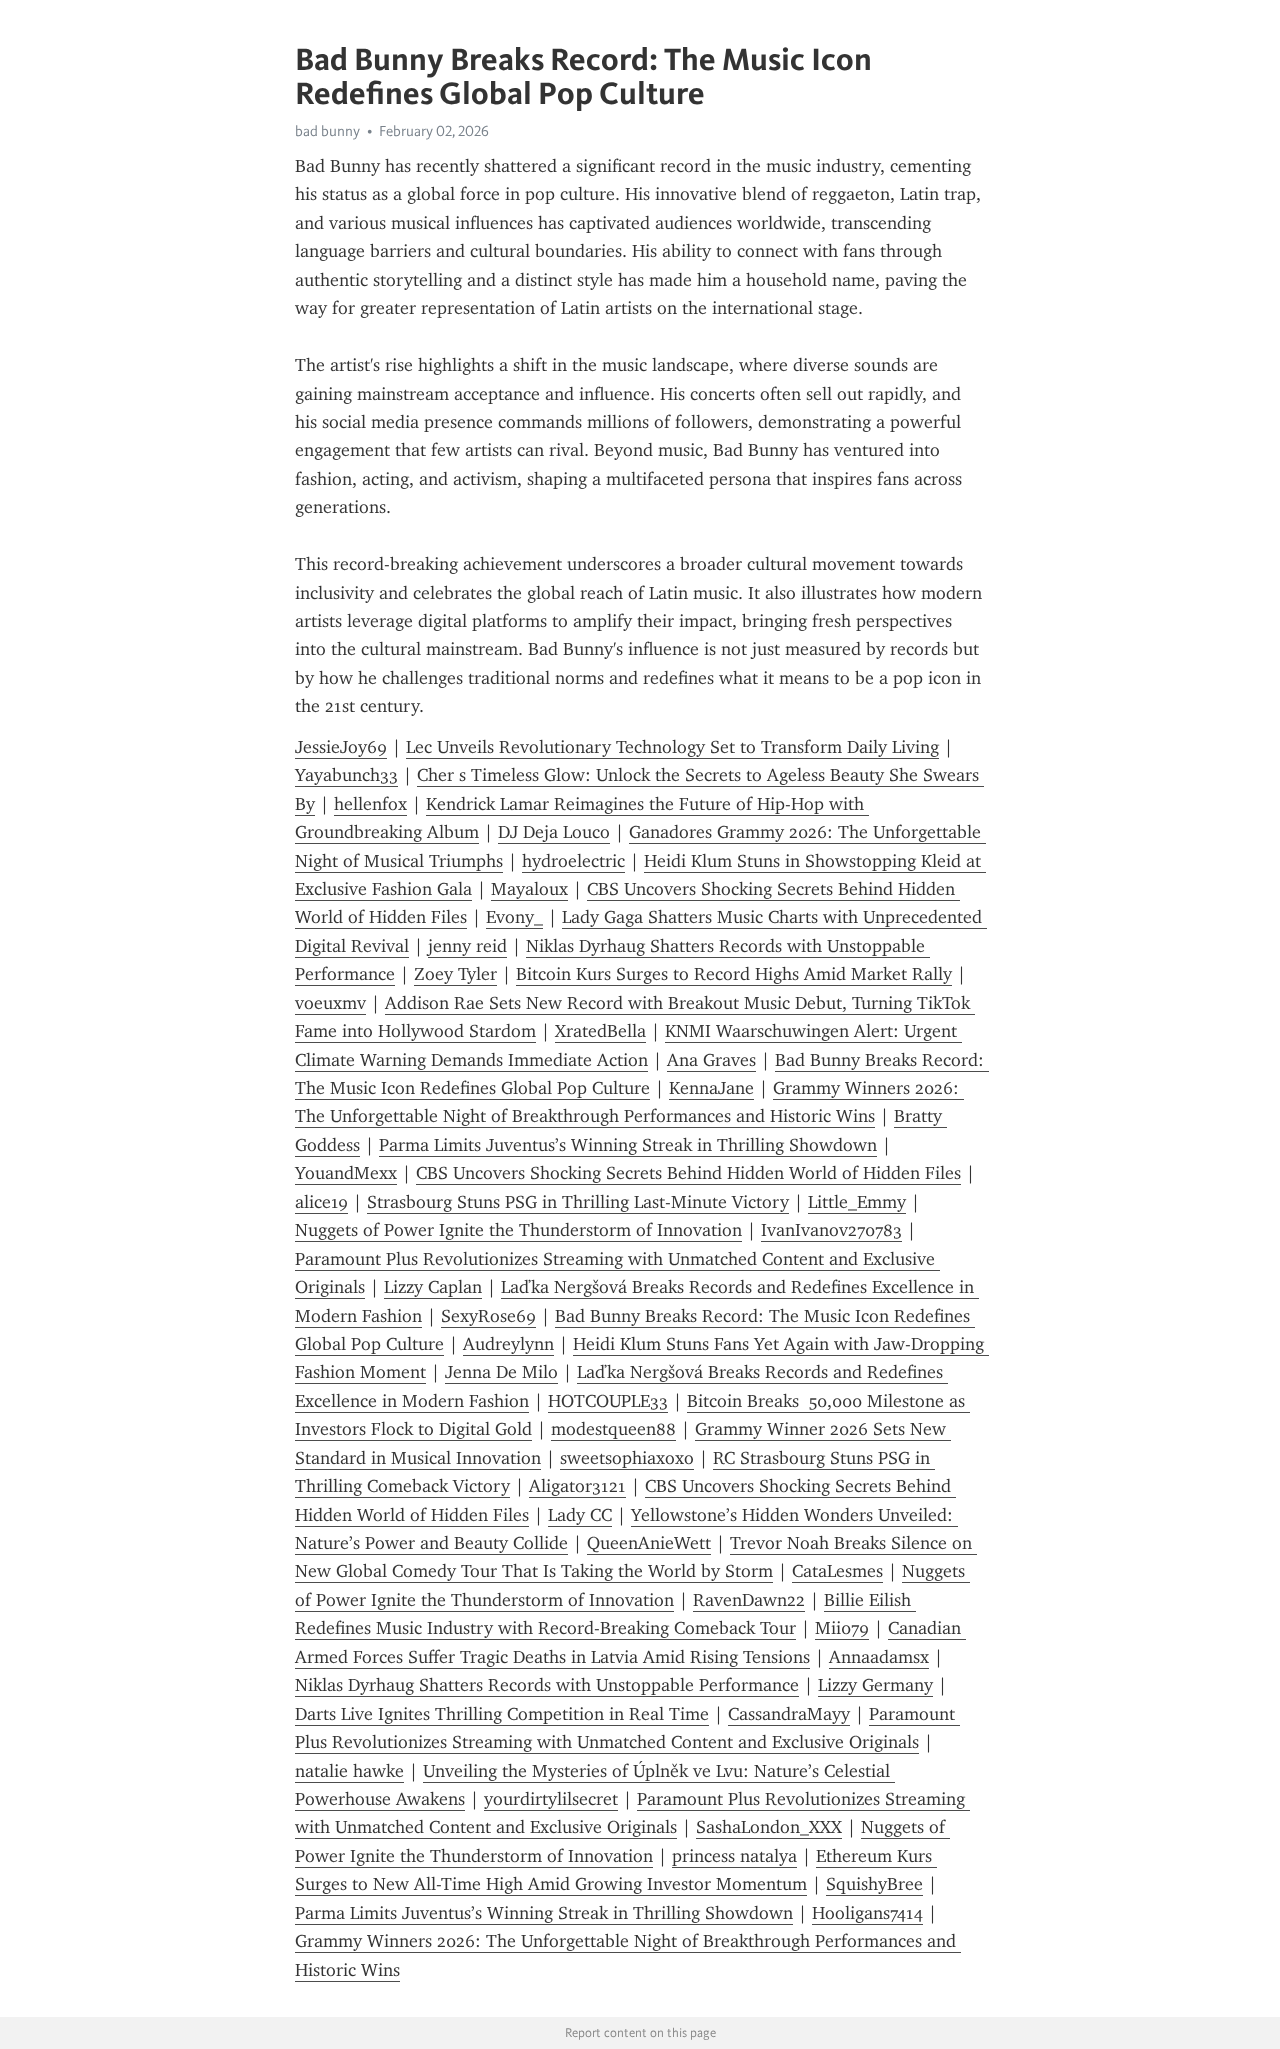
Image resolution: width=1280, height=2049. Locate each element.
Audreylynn (508, 1344)
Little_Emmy (857, 1202)
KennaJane (711, 1088)
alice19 (321, 1202)
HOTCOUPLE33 (608, 1401)
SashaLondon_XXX (769, 1827)
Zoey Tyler (455, 974)
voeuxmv (330, 1003)
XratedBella (600, 1031)
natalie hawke (349, 1771)
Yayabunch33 (346, 775)
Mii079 (842, 1628)
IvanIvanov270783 (831, 1230)
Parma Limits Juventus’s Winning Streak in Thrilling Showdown (628, 1145)
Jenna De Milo (501, 1372)
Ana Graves (711, 1060)
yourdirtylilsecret (551, 1799)
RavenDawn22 (749, 1600)
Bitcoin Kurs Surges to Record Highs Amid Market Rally (734, 974)
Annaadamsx (879, 1657)
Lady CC (580, 1515)
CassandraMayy (789, 1714)
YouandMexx (346, 1173)
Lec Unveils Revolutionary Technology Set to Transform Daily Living (672, 747)
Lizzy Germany (875, 1685)
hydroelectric (573, 861)
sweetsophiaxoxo (627, 1458)
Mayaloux (529, 889)
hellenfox (370, 804)
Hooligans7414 (867, 1913)
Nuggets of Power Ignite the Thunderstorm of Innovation (518, 1230)
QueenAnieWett (649, 1543)
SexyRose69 (488, 1316)
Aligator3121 (577, 1486)
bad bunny (327, 131)
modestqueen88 (613, 1429)
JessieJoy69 (341, 747)
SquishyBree (874, 1884)
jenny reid (467, 946)
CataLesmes (837, 1571)
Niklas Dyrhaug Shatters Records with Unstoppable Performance (547, 1685)
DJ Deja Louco (554, 832)
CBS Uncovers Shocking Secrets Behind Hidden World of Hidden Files (688, 1173)
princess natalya (734, 1856)
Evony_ (514, 917)
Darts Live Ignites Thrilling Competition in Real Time (502, 1714)
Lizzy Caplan (433, 1287)
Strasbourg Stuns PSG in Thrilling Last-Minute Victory (578, 1202)
